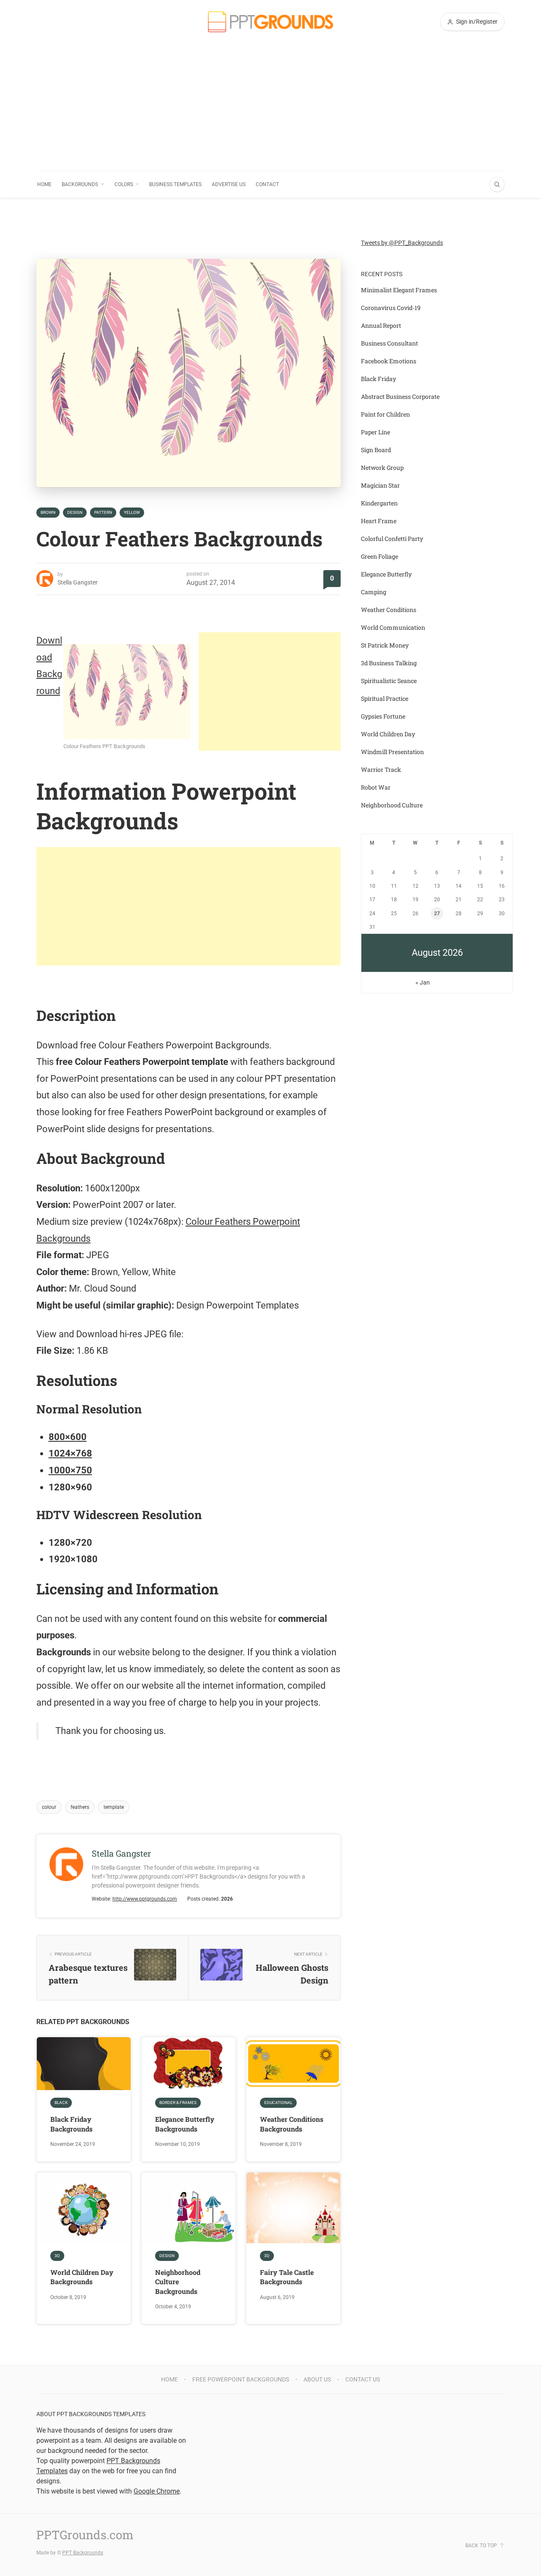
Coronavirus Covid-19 (391, 308)
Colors (124, 184)
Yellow (132, 512)
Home (44, 184)
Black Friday (378, 379)
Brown (48, 512)
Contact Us (363, 2379)
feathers (80, 1807)
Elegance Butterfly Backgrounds (185, 2124)
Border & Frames (178, 2103)
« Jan (423, 982)
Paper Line (376, 432)
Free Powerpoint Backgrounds (241, 2379)
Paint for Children (385, 414)
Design (75, 512)
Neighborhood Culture (392, 805)
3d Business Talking (389, 663)
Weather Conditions (389, 610)
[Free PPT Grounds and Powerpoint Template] (270, 22)
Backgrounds (80, 184)
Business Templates (175, 184)
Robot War (376, 787)
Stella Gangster (78, 582)
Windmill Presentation (392, 752)
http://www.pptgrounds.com (145, 1899)
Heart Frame (379, 521)
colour (49, 1807)
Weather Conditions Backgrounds (292, 2124)
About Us (317, 2379)
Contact (267, 184)
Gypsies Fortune (383, 716)
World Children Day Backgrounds (82, 2277)
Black (61, 2103)
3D (57, 2256)
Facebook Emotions (389, 361)
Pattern (103, 512)
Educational (278, 2103)
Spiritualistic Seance (389, 681)
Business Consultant (389, 343)
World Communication (393, 627)
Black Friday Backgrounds (71, 2124)
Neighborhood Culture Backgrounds (178, 2282)
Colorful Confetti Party (392, 539)
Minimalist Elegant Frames (399, 290)
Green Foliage (380, 556)
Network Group (382, 468)
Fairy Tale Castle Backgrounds (287, 2277)
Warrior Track (381, 770)
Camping (374, 592)
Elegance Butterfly (386, 574)
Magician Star (380, 485)
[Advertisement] (270, 107)
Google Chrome (157, 2491)
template (114, 1807)
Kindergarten (379, 503)
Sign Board (376, 450)
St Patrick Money (385, 645)
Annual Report (381, 325)
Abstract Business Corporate (400, 396)
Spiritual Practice (385, 698)
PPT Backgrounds (83, 2553)
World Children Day (388, 734)
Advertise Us (229, 184)
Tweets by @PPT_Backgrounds (402, 243)
